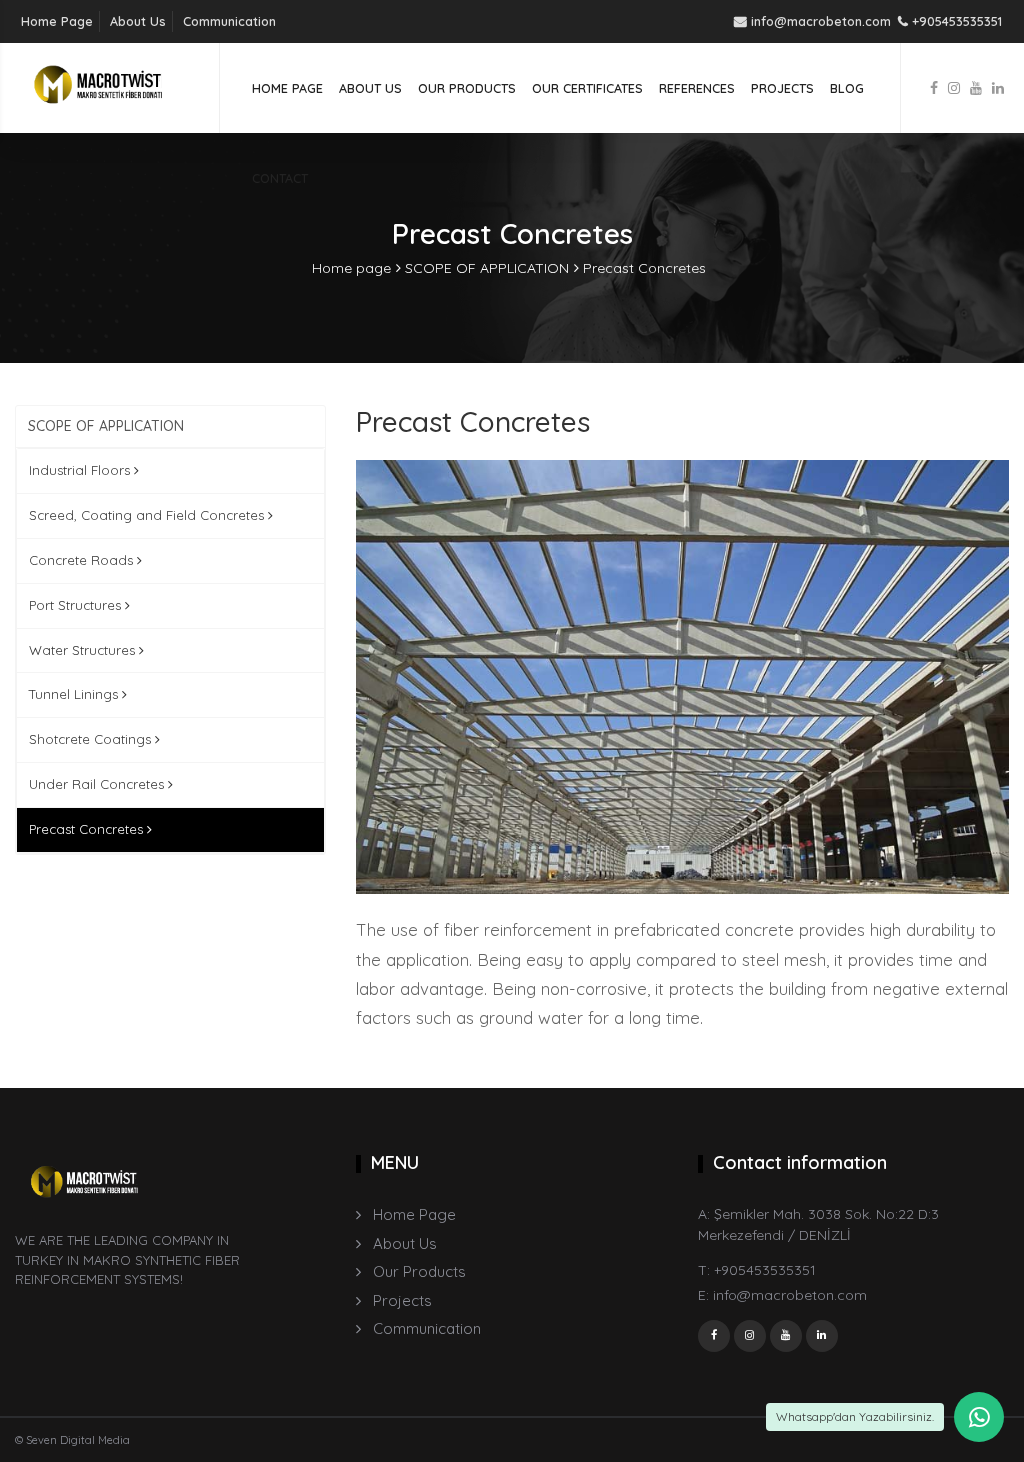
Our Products (419, 1271)
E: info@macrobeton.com (782, 1295)
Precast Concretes (644, 268)
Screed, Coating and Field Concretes (148, 515)
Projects (402, 1300)
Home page (351, 268)
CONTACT (280, 178)
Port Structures (77, 605)
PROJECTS (782, 88)
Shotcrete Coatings (92, 739)
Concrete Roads (83, 560)
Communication (229, 21)
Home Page (57, 21)
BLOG (847, 88)
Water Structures (84, 650)
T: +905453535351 (757, 1270)
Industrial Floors (81, 470)
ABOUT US (370, 88)
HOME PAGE (287, 88)
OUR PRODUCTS (467, 88)
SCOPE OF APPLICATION (487, 268)
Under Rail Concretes (98, 784)
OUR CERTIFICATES (587, 88)
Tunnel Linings (75, 694)
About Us (138, 21)
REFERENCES (697, 88)
